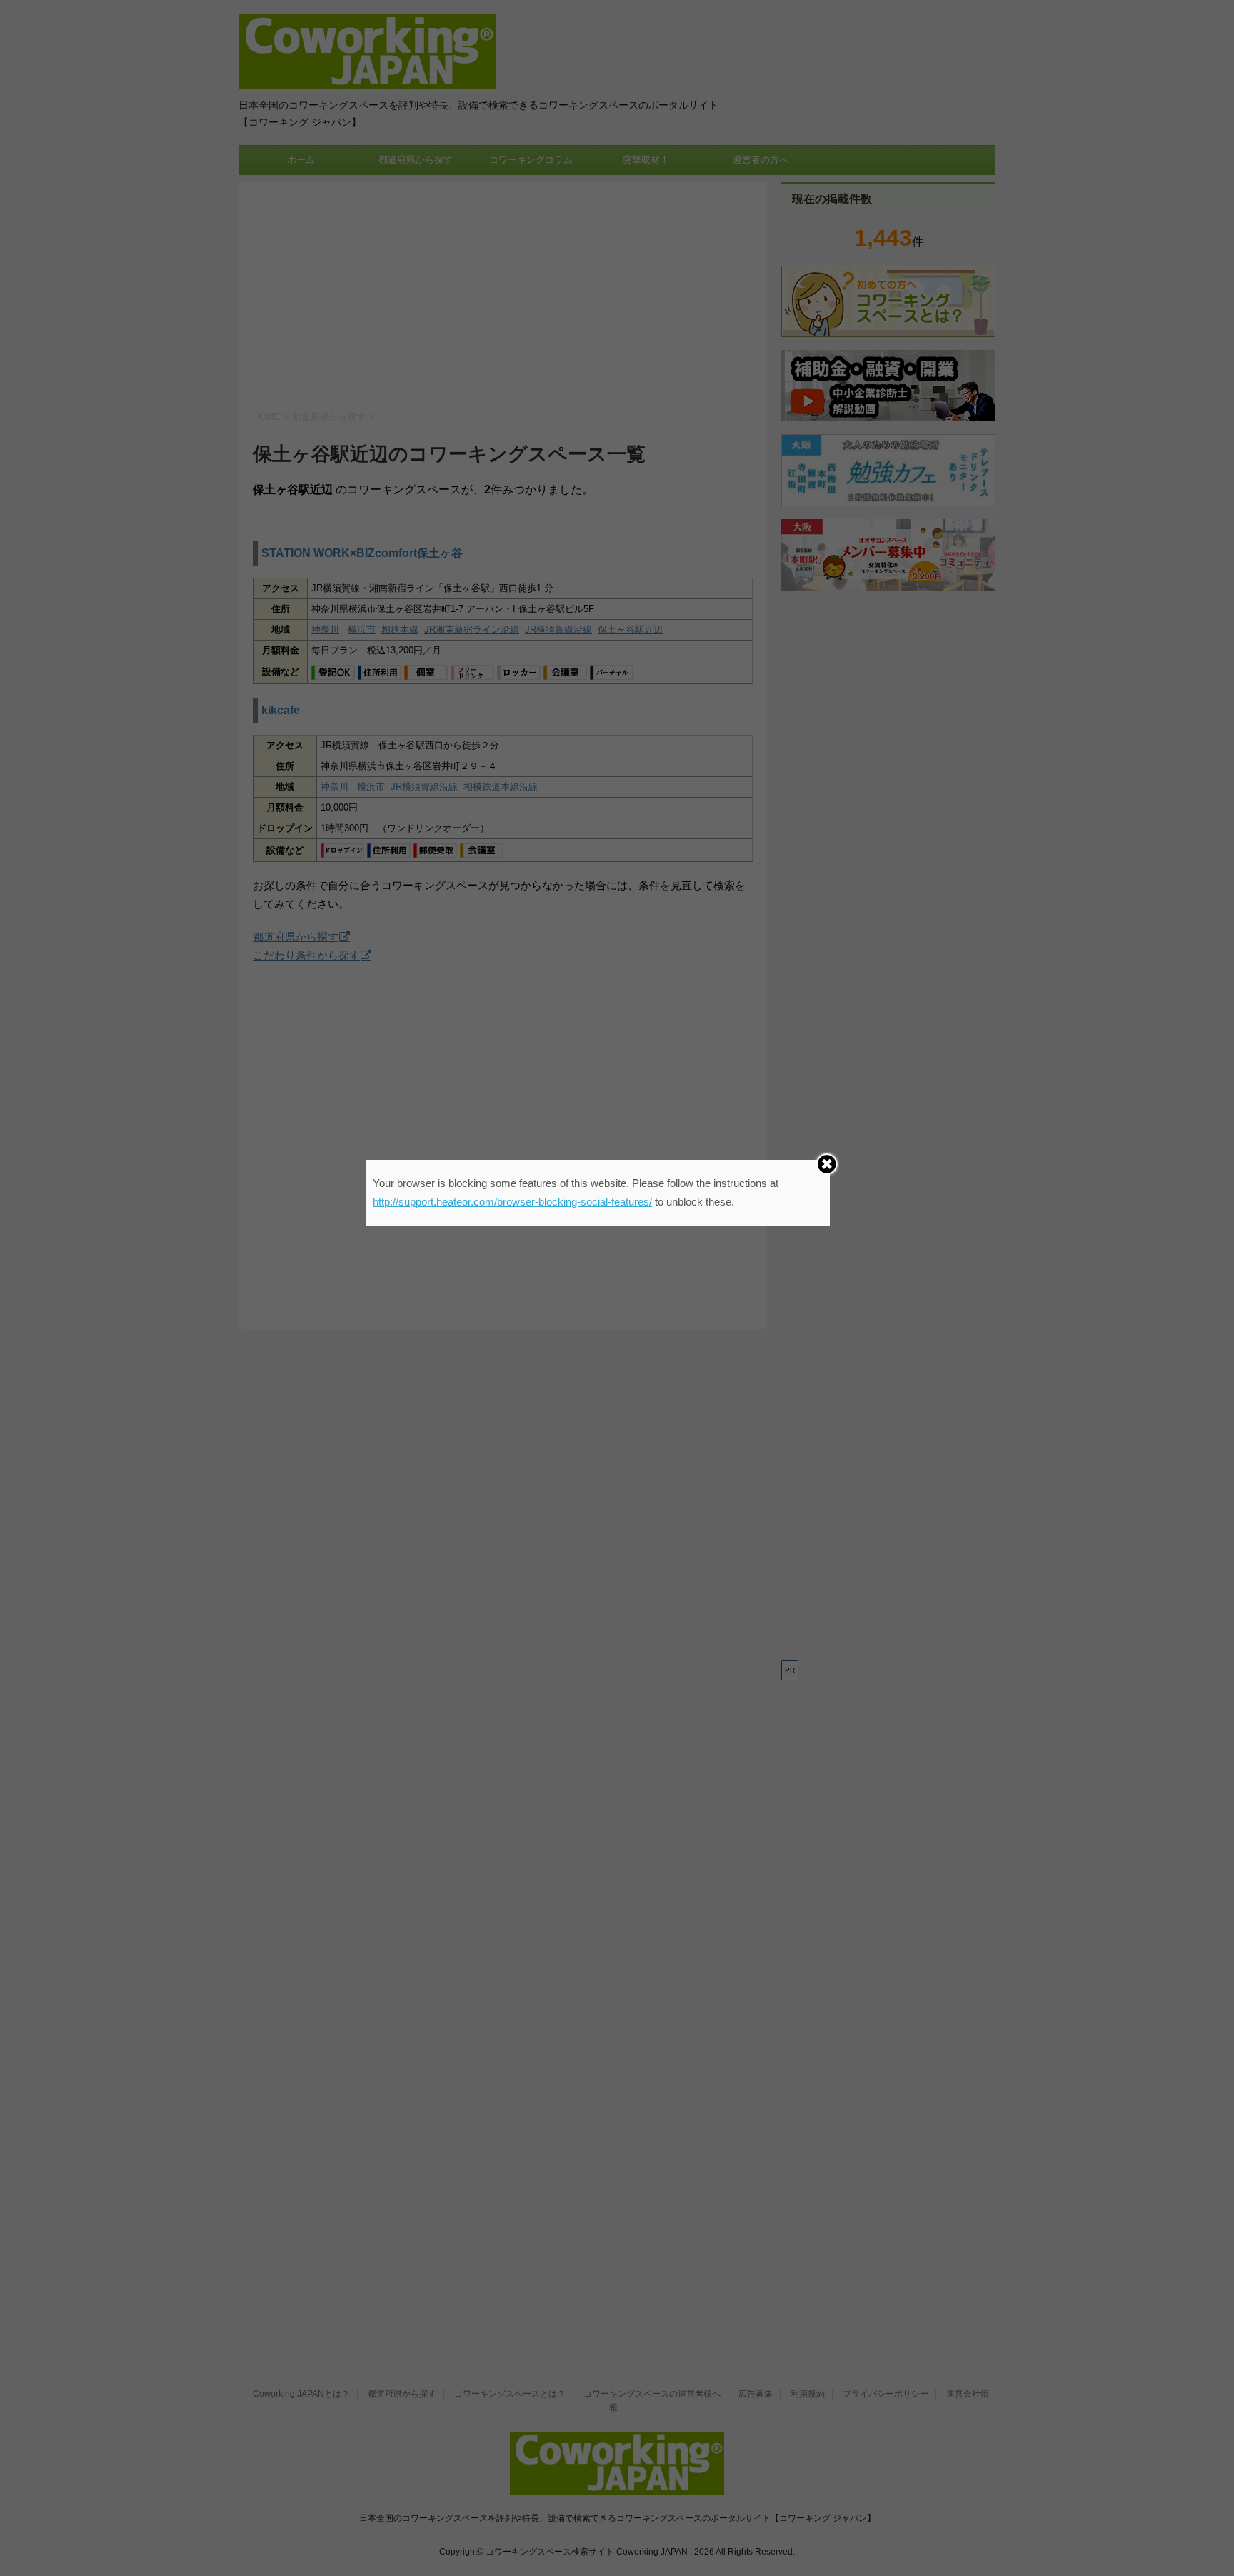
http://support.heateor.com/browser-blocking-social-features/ (512, 1202)
